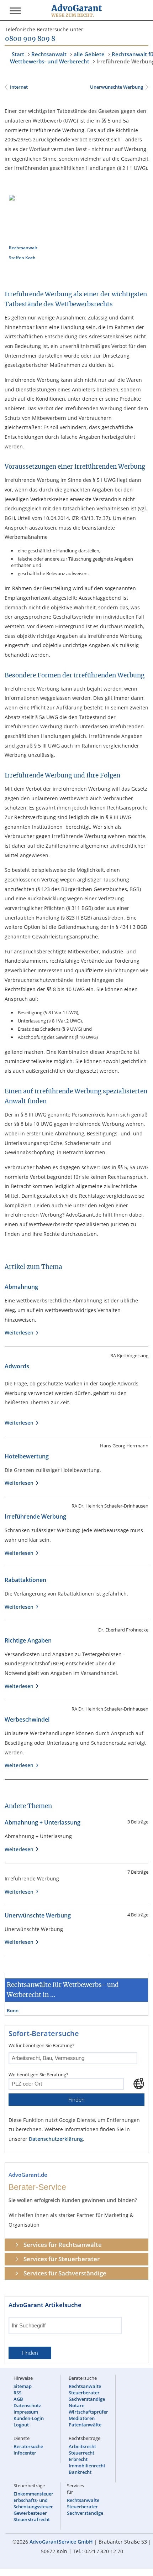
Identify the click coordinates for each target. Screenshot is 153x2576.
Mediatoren (82, 2418)
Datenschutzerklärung (56, 2139)
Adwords (17, 1366)
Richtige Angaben (28, 1640)
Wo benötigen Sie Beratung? (38, 2075)
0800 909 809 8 (30, 39)
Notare (76, 2405)
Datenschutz (27, 2405)
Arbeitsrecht (82, 2446)
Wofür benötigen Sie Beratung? (41, 2045)
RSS (17, 2393)
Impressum (26, 2412)
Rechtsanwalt (49, 54)
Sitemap (23, 2386)
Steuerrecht (81, 2453)
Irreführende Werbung (35, 1516)
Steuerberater (84, 2393)
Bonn (13, 2010)
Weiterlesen (20, 1333)
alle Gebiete (89, 54)
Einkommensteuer (33, 2494)
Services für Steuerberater (62, 2259)
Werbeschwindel (27, 1719)
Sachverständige (87, 2399)
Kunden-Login (29, 2418)
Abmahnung (21, 1287)
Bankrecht (80, 2472)
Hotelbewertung (27, 1456)
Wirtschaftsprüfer (88, 2412)
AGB (18, 2399)
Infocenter (25, 2453)
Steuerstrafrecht (32, 2519)
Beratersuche (28, 2446)
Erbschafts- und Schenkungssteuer (33, 2503)
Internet (19, 87)
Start (18, 54)
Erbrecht (78, 2459)
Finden (76, 2100)
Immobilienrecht (87, 2466)
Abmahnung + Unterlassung (43, 1822)
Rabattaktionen (25, 1580)
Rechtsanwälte (85, 2386)
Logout (21, 2425)
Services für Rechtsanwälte (63, 2245)
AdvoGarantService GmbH (61, 2542)
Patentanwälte (85, 2425)
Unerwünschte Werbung (116, 87)
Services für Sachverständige (65, 2273)
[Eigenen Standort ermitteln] (139, 2083)
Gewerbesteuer (30, 2513)
